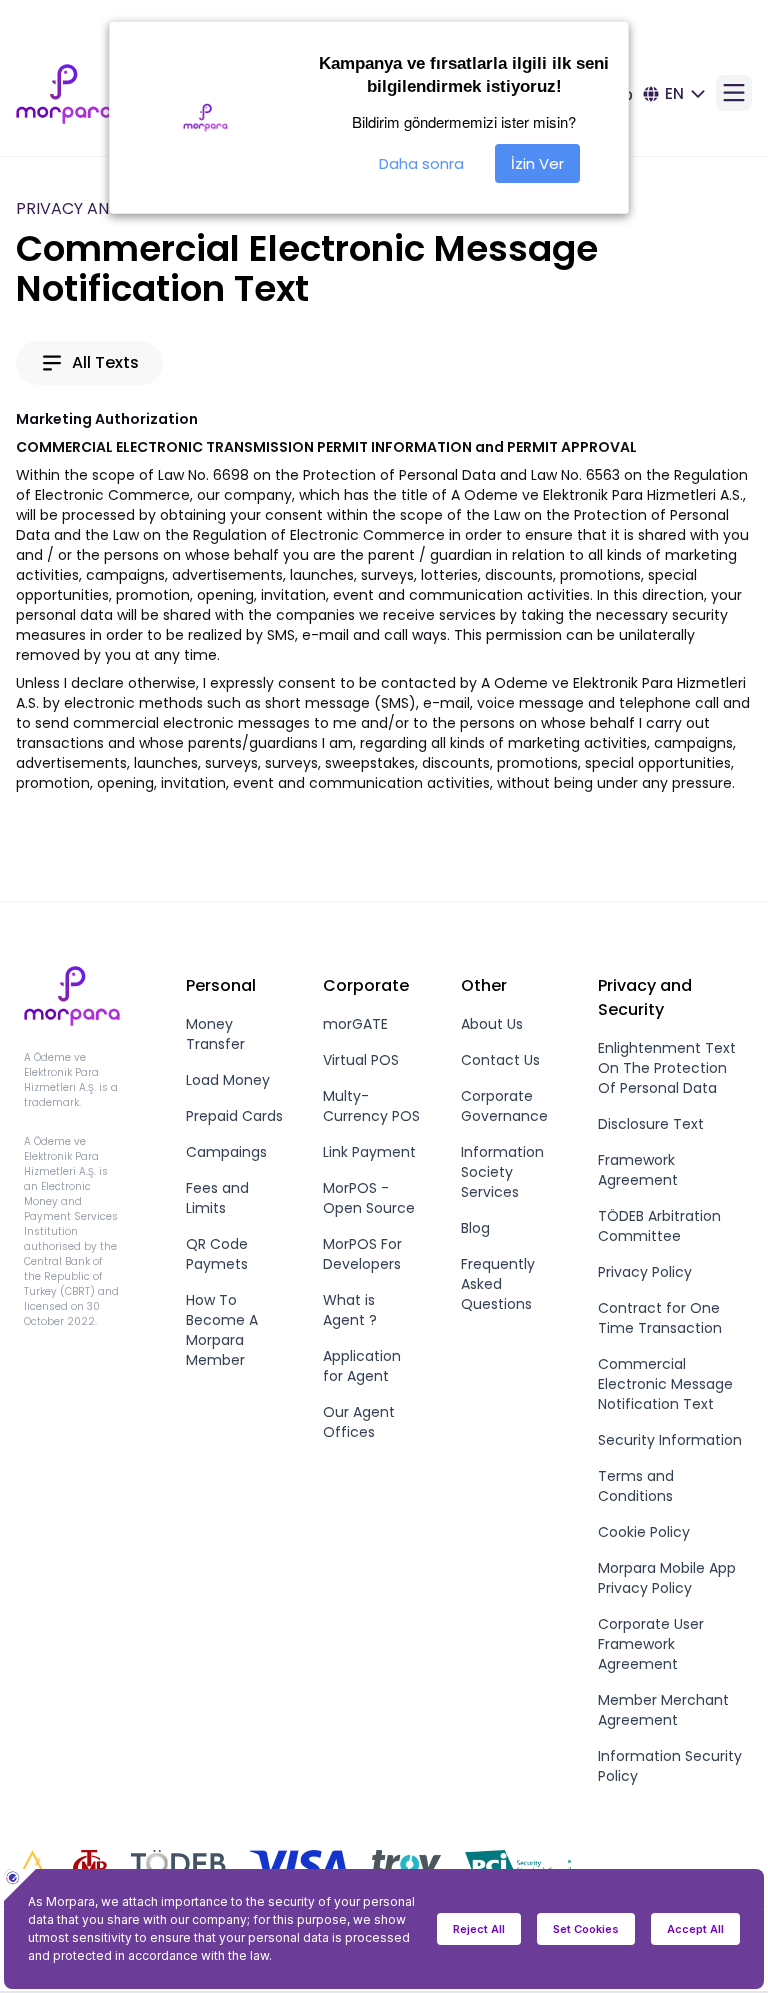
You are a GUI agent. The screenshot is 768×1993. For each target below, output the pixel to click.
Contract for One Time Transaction (660, 1318)
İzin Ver (537, 163)
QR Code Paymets (217, 1254)
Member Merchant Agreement (663, 1710)
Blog (475, 1228)
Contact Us (500, 1060)
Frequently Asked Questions (498, 1284)
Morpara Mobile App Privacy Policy (667, 1578)
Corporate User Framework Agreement (651, 1644)
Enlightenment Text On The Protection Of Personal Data (667, 1068)
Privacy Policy (645, 1272)
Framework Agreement (638, 1170)
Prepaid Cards (234, 1116)
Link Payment (369, 1152)
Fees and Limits (217, 1198)
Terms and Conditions (636, 1486)
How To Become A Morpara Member (222, 1330)
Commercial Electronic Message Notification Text (665, 1384)
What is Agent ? (350, 1310)
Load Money (228, 1080)
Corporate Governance (504, 1106)
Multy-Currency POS (371, 1106)
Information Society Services (502, 1172)
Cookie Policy (644, 1532)
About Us (492, 1024)
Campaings (226, 1152)
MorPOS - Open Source (369, 1198)
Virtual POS (361, 1060)
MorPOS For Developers (362, 1254)
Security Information (670, 1440)
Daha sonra (421, 163)
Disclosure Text (651, 1124)
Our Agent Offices (359, 1422)
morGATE (355, 1024)
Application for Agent (362, 1366)
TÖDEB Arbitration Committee (659, 1226)
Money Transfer (215, 1034)
